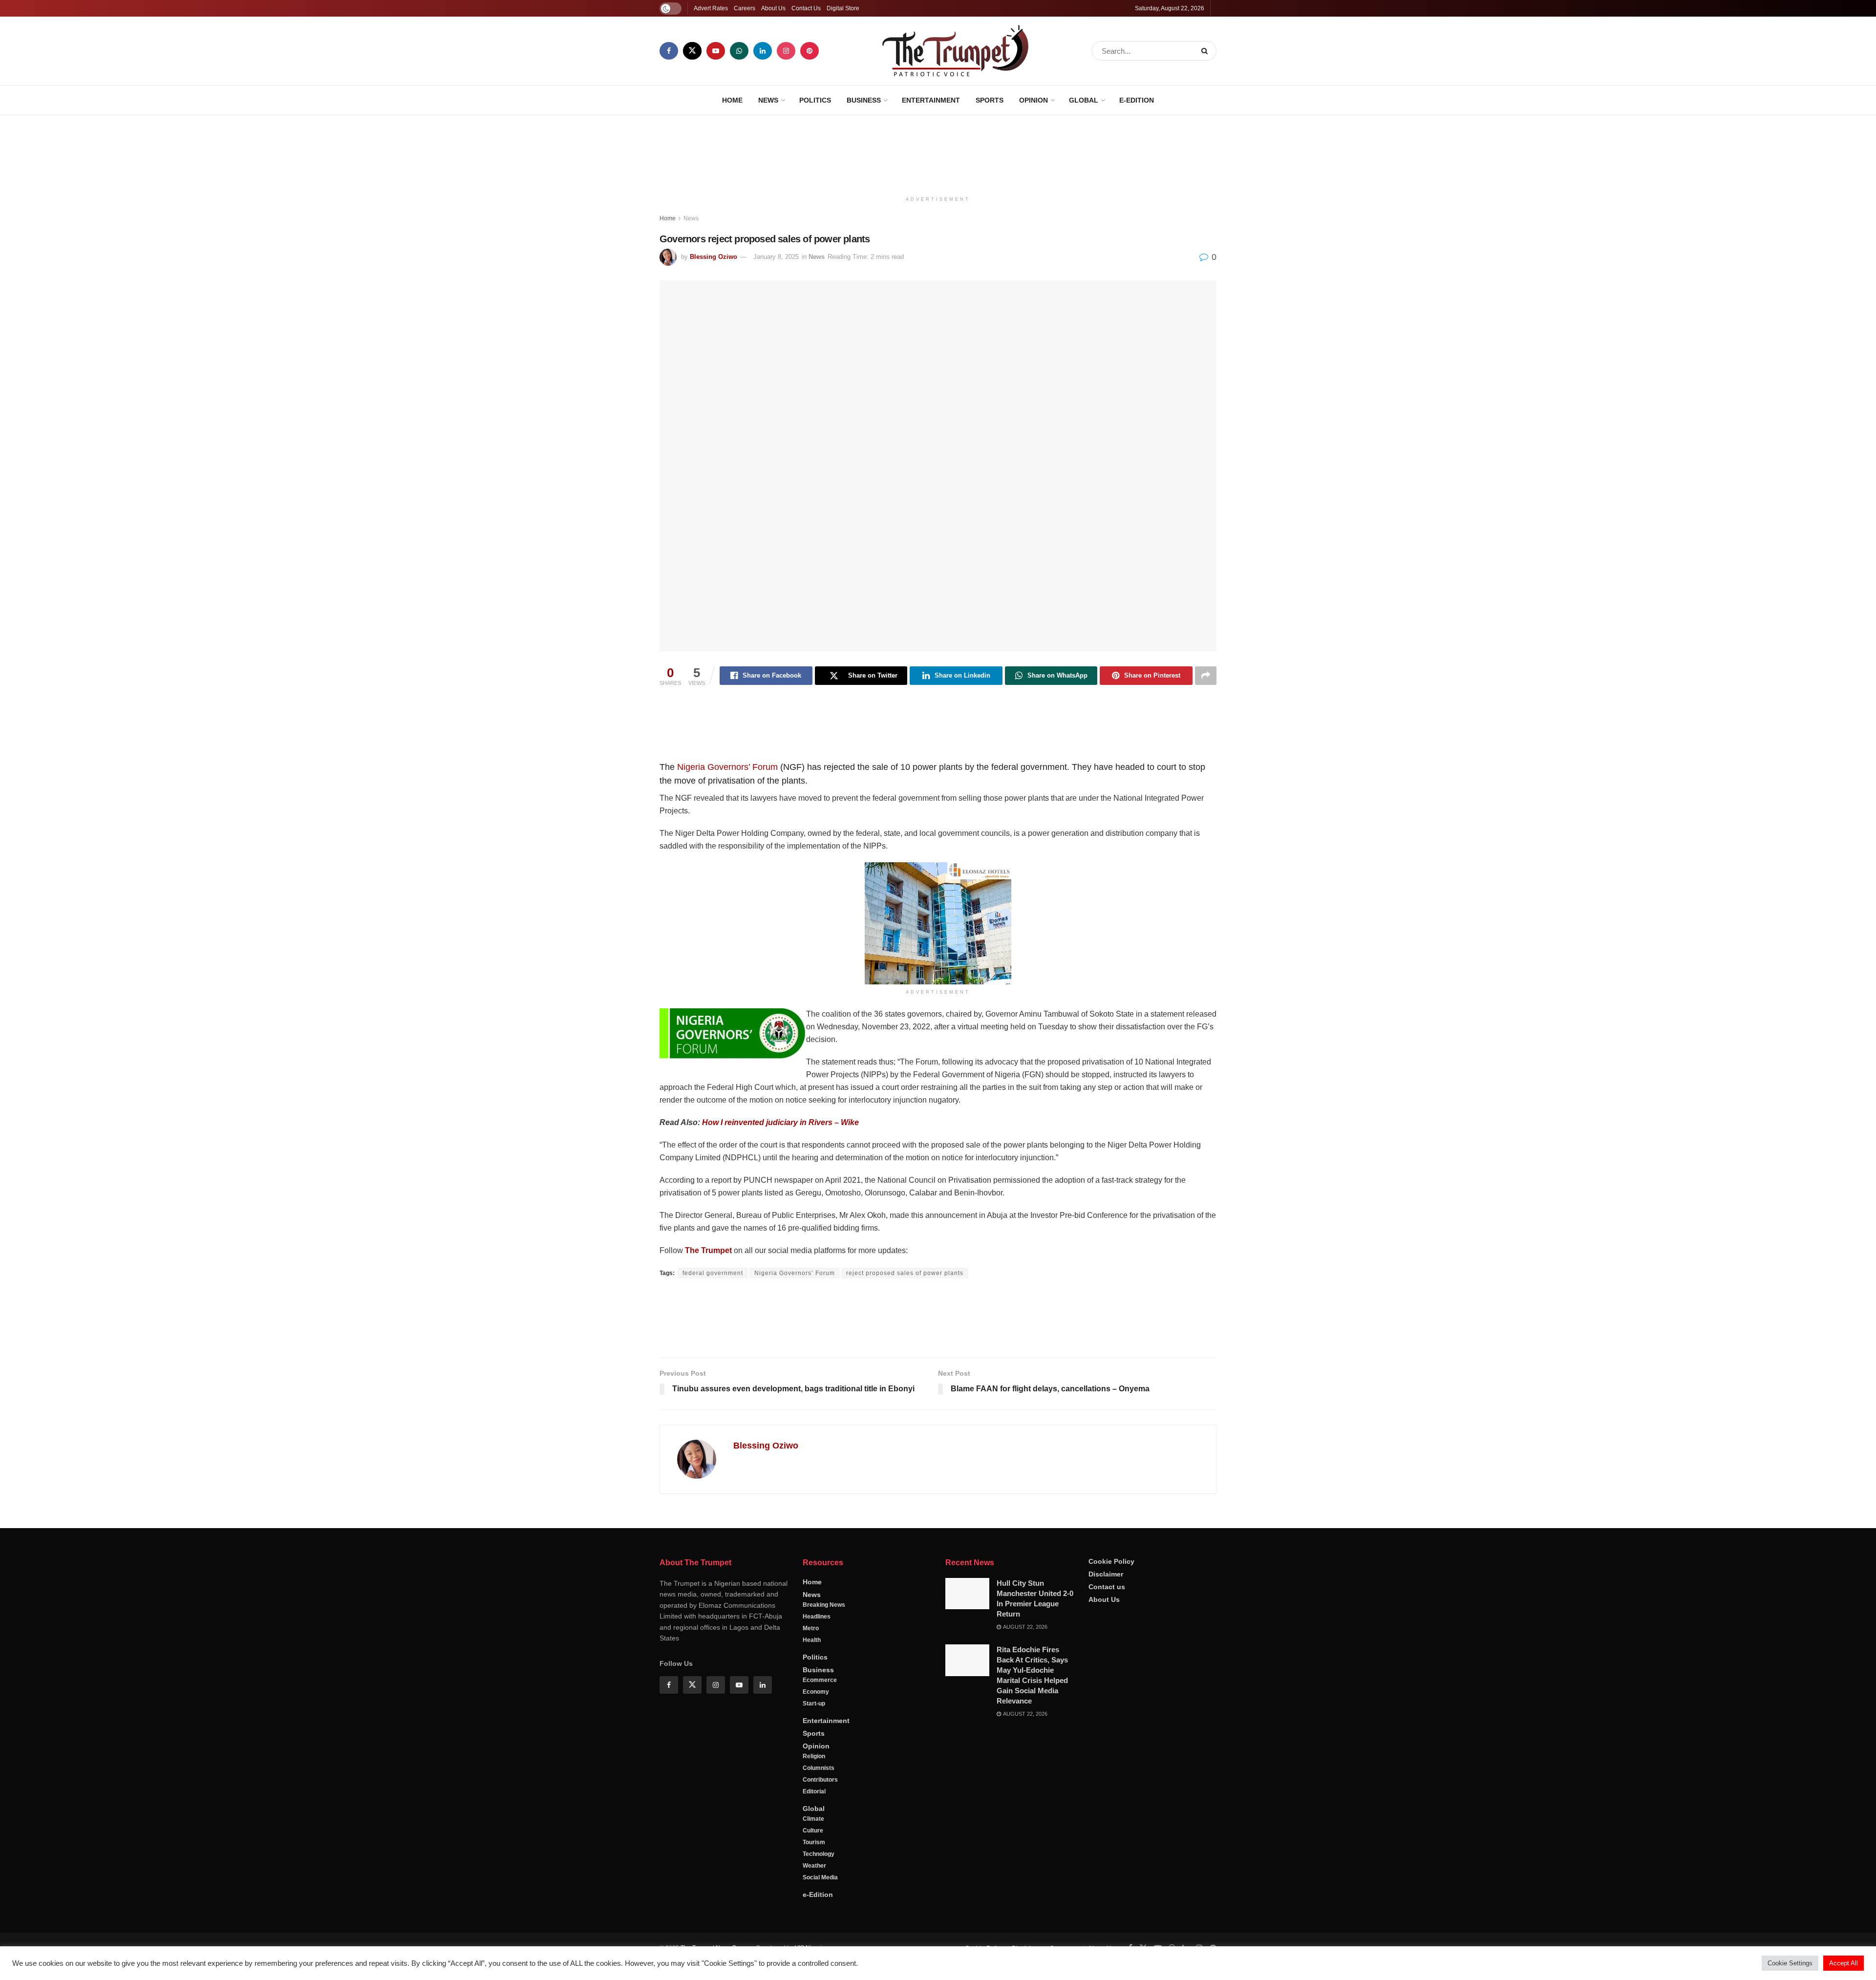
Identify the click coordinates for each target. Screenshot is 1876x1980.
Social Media (820, 1910)
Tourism (814, 1875)
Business (864, 100)
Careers (745, 8)
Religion (814, 1789)
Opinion (1034, 100)
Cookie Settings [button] (1790, 1963)
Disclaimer (1106, 1607)
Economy (816, 1725)
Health (812, 1673)
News (768, 100)
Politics (815, 100)
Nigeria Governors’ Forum (727, 767)
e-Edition (1137, 100)
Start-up (814, 1736)
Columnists (819, 1801)
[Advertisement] (938, 152)
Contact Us (806, 8)
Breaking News (824, 1638)
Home (732, 100)
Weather (814, 1898)
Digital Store (843, 8)
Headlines (817, 1649)
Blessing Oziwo (714, 257)
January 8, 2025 (776, 257)
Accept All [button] (1844, 1963)
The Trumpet (708, 1250)
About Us (773, 8)
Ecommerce (820, 1713)
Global (1084, 100)
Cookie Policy (1111, 1594)
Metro (811, 1661)
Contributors (820, 1812)
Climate (813, 1852)
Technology (819, 1887)
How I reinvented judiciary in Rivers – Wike (780, 1122)
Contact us (1107, 1619)
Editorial (814, 1824)
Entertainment (931, 100)
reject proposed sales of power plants (905, 1273)
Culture (813, 1863)
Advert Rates (711, 8)
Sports (990, 100)
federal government (713, 1273)
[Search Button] (1206, 51)
